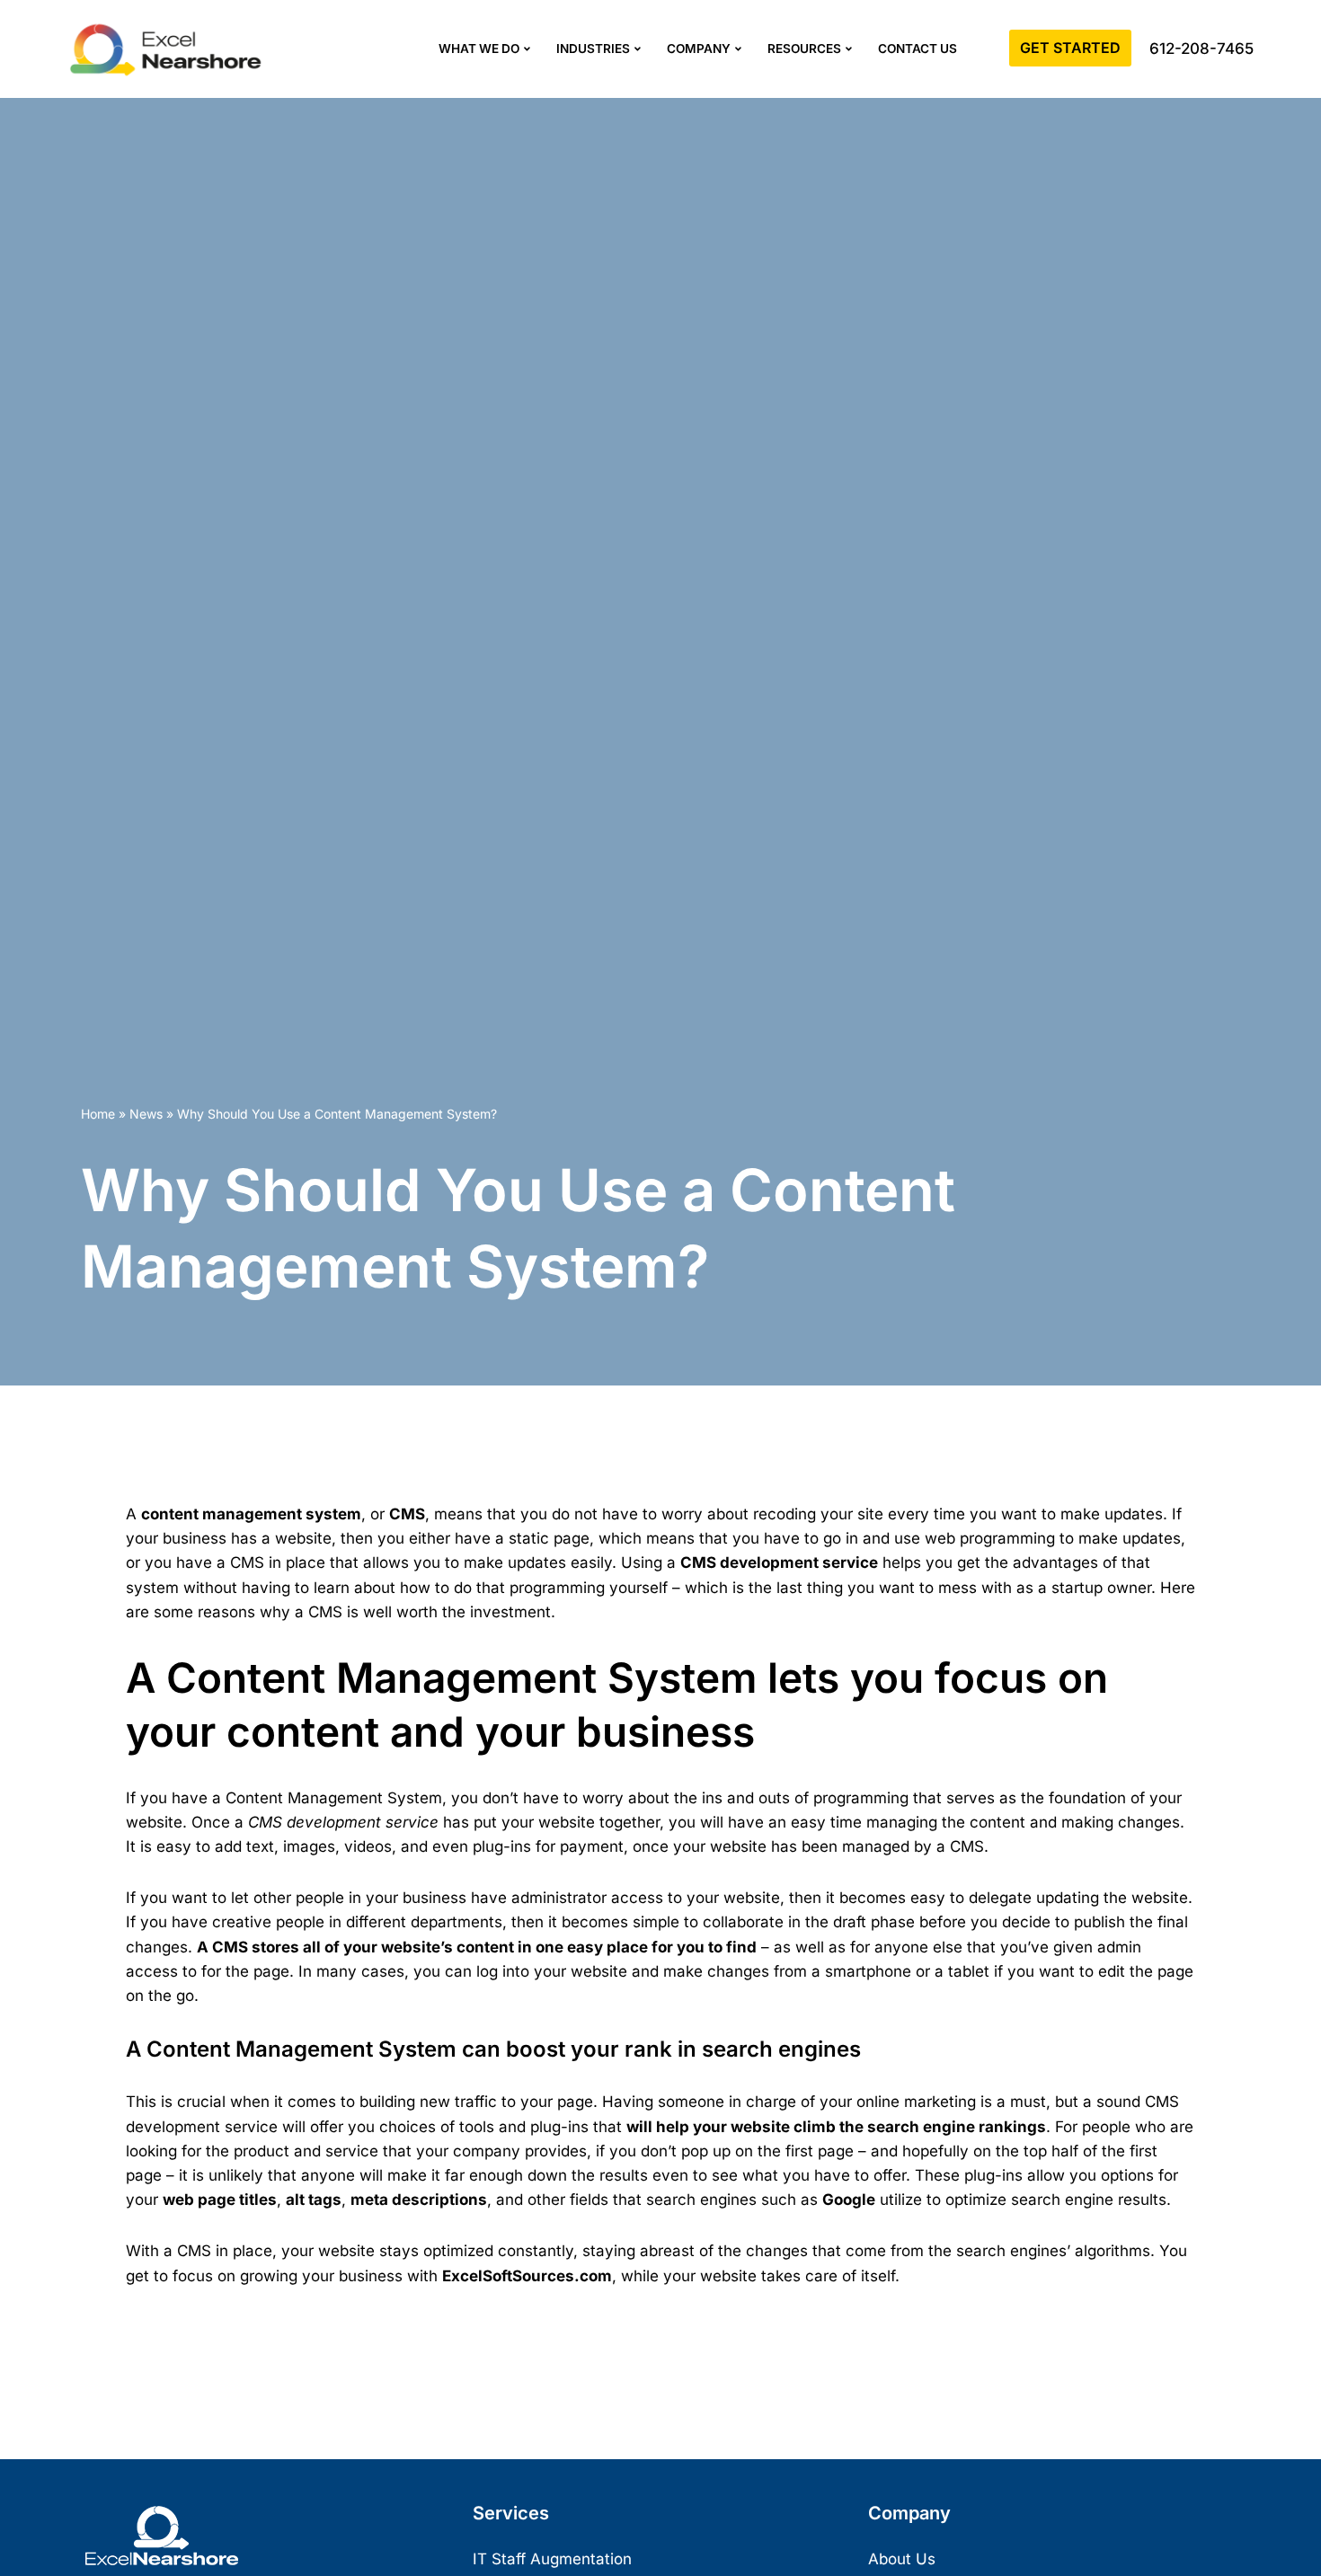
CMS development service (779, 1562)
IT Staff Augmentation (552, 2559)
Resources (804, 49)
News (146, 1114)
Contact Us (918, 49)
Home (98, 1114)
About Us (902, 2559)
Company (699, 49)
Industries (593, 49)
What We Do (479, 49)
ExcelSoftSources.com (527, 2276)
